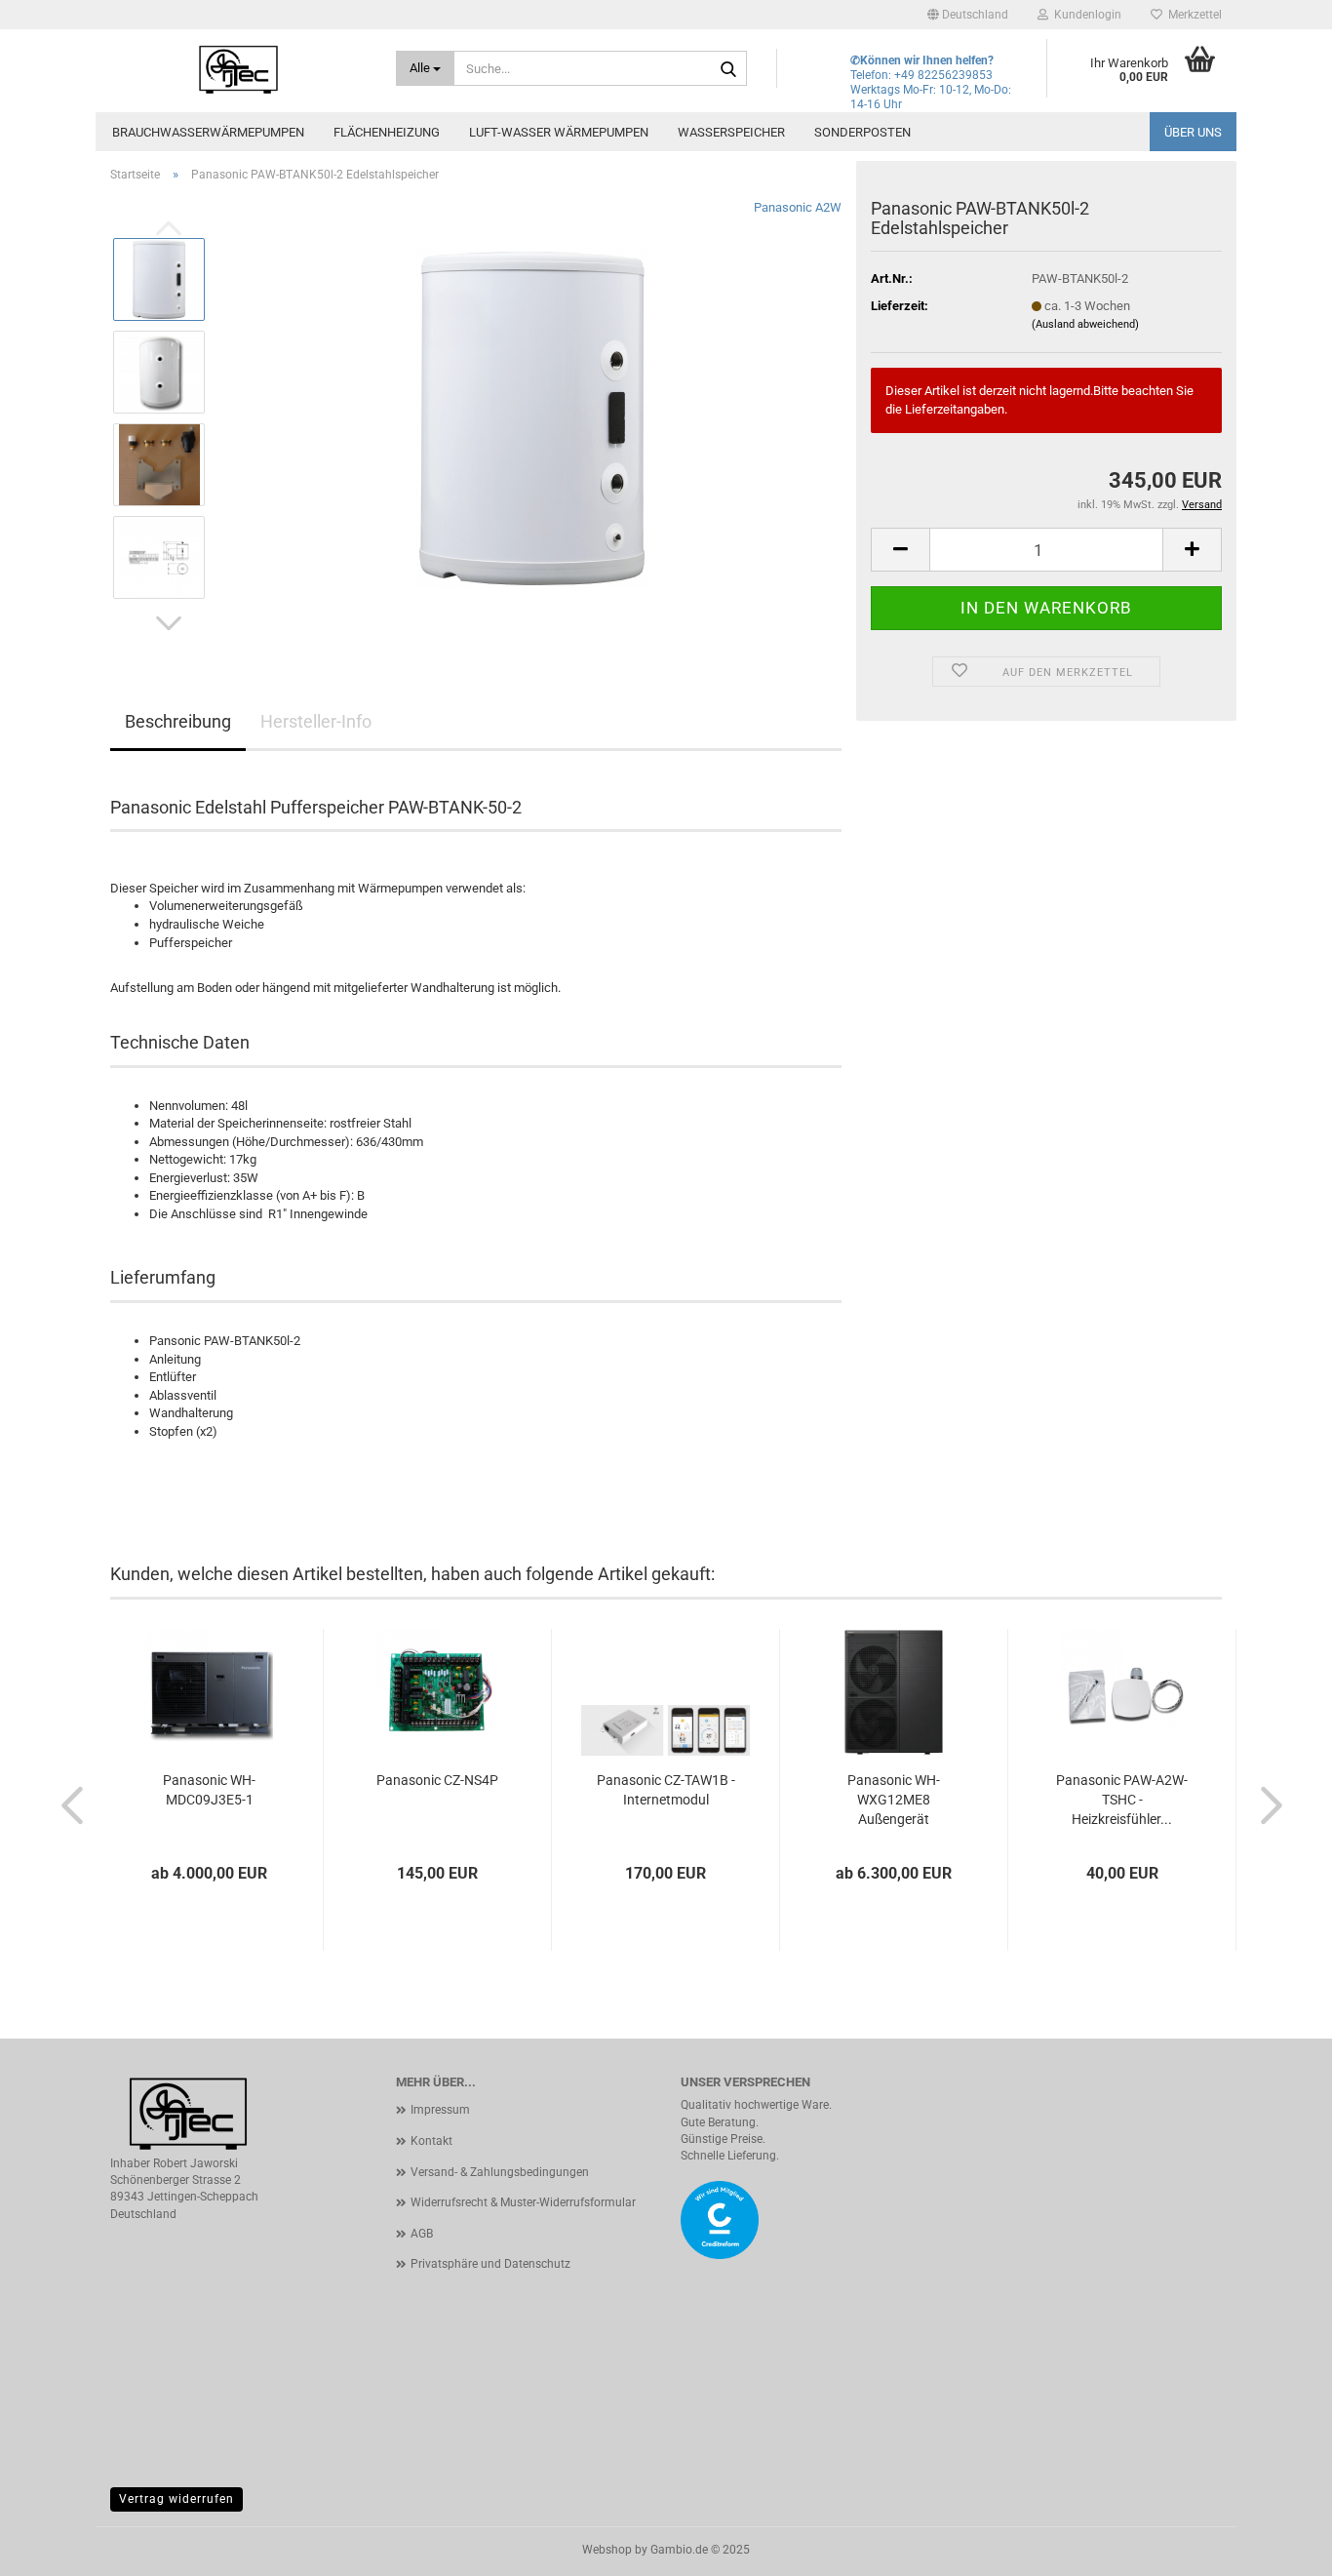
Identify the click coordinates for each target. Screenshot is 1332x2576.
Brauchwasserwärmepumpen (208, 132)
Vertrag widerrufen (176, 2499)
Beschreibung (178, 721)
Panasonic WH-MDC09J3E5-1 (209, 1790)
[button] (968, 15)
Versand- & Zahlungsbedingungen (500, 2172)
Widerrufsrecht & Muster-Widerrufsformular (523, 2202)
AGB (422, 2234)
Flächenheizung (387, 132)
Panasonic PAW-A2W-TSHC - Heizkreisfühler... (1122, 1800)
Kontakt (431, 2141)
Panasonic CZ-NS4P (437, 1780)
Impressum (440, 2110)
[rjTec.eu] (238, 68)
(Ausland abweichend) (1085, 324)
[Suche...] (728, 69)
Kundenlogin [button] (1085, 15)
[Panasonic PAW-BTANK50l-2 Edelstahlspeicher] (532, 417)
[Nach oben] (1278, 2547)
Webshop (607, 2550)
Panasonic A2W (798, 207)
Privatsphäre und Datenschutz (490, 2264)
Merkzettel (1192, 15)
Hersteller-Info (316, 721)
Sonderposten (862, 132)
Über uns (1193, 132)
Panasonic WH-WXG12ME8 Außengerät (894, 1800)
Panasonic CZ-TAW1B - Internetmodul (666, 1790)
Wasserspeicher (731, 132)
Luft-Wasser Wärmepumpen (559, 132)
